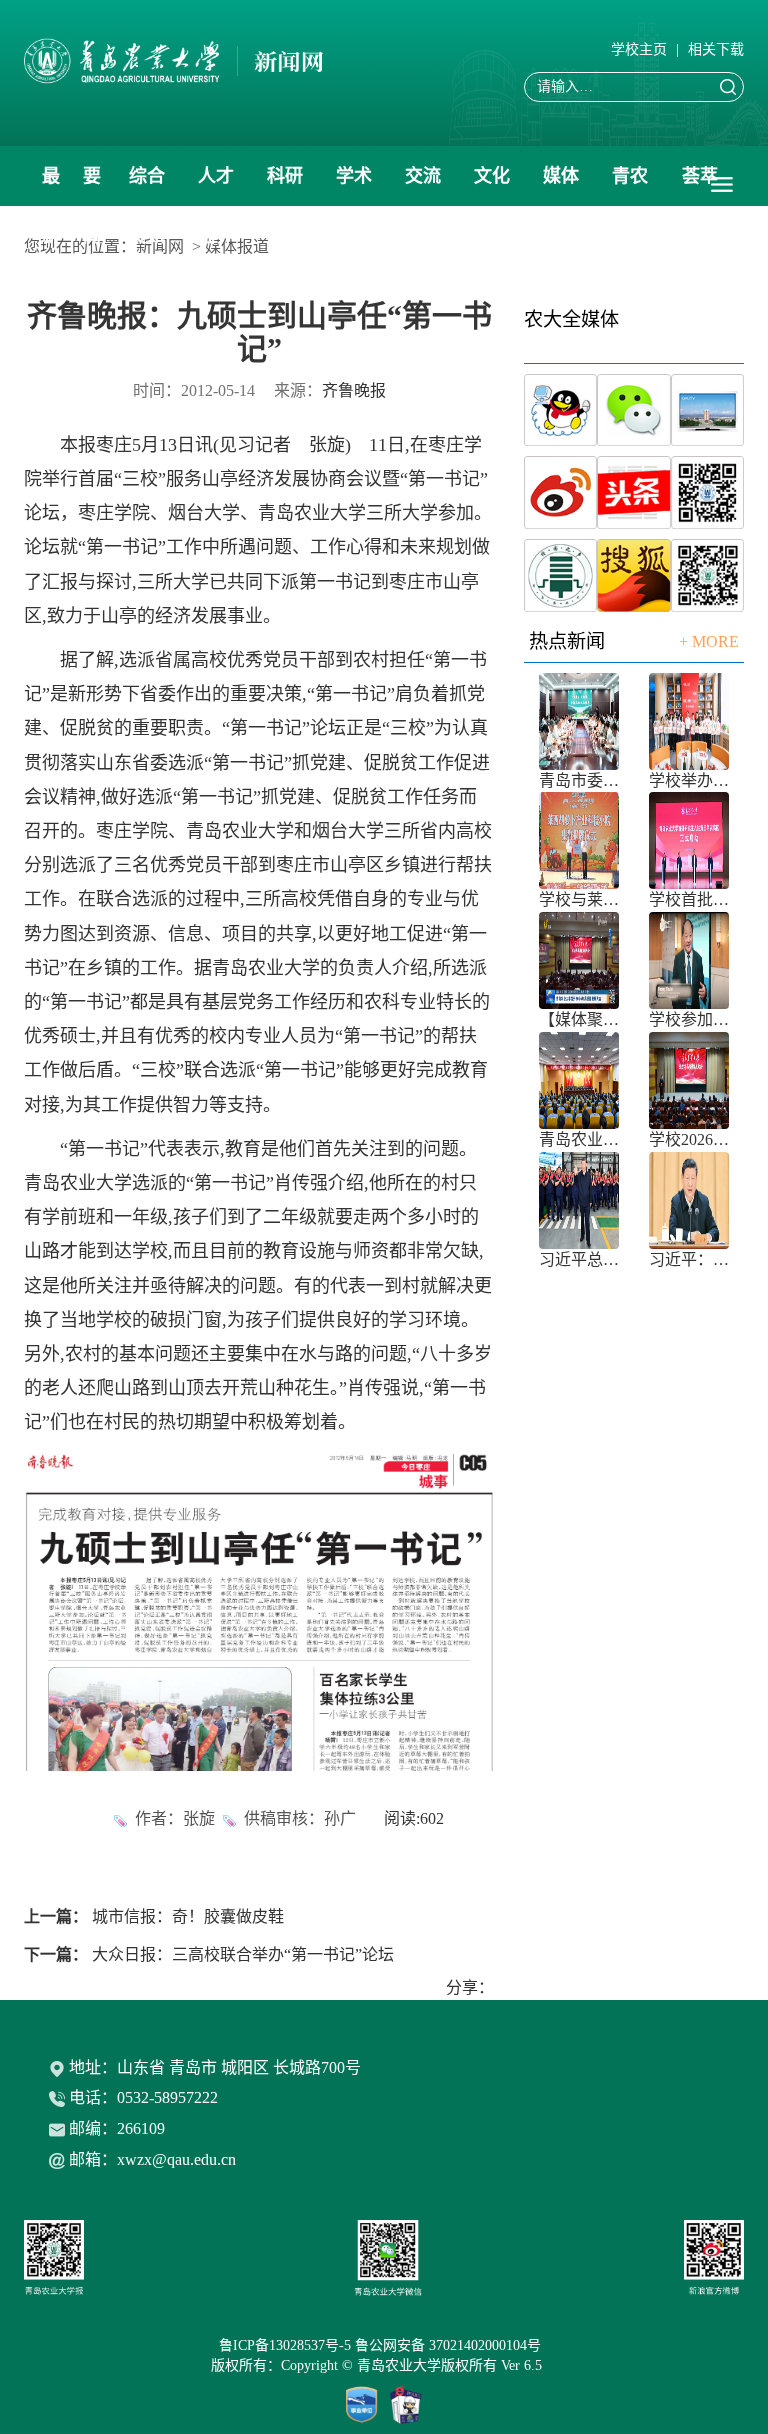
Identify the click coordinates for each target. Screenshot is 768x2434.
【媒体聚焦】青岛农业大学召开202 (579, 1019)
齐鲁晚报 (354, 390)
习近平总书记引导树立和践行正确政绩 (579, 1259)
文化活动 (492, 186)
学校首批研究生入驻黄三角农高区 (689, 899)
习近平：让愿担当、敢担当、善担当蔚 (689, 1259)
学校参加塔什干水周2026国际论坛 (689, 1019)
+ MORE (709, 641)
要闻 (92, 186)
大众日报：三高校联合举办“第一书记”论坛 (243, 1954)
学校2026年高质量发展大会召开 (689, 1139)
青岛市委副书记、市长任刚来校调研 (579, 780)
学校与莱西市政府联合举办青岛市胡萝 (579, 899)
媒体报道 (561, 186)
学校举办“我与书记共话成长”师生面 (689, 780)
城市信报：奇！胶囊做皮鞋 (188, 1916)
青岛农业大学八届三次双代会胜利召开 (579, 1139)
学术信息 (354, 186)
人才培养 (216, 186)
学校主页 (639, 49)
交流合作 (423, 186)
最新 (51, 186)
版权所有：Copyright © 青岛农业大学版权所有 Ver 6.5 (384, 2365)
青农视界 (630, 186)
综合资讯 (147, 186)
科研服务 (285, 186)
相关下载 (716, 49)
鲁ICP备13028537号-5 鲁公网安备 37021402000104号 (384, 2345)
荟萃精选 (700, 186)
